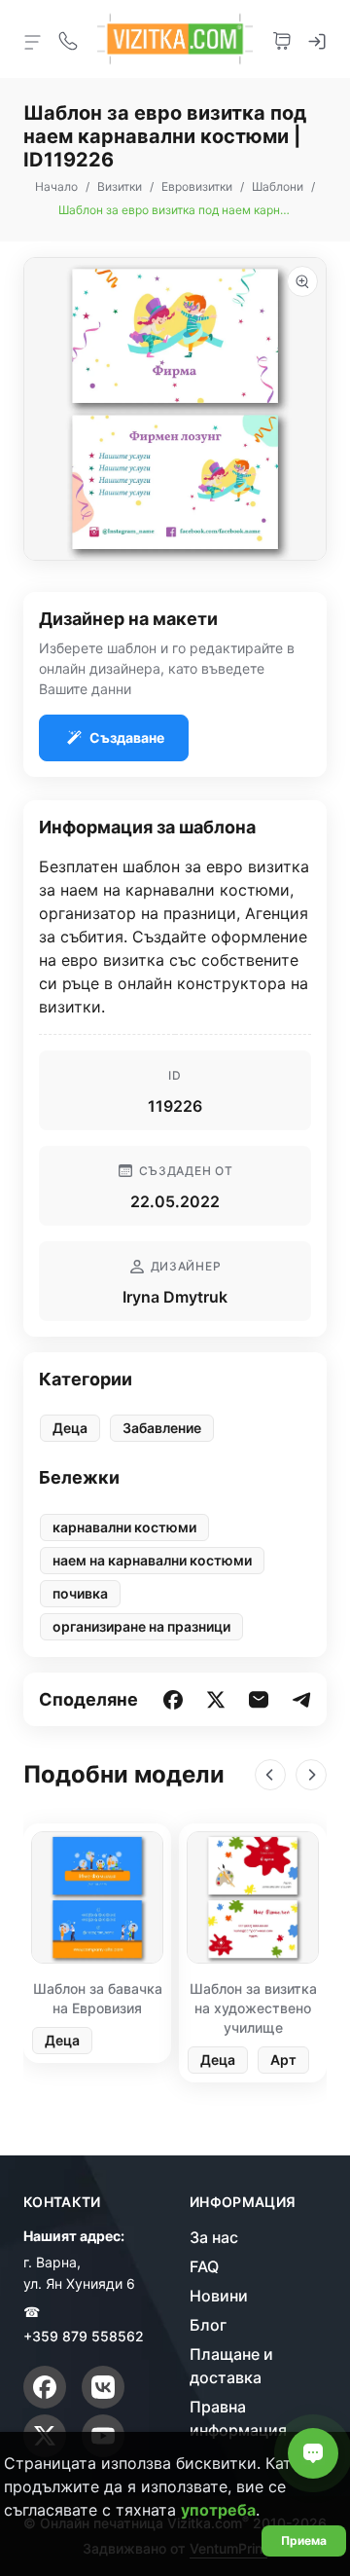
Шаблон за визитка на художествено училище (253, 2008)
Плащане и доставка (231, 2366)
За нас (214, 2237)
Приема (304, 2540)
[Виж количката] (282, 39)
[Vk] (103, 2387)
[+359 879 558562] (68, 39)
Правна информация (238, 2418)
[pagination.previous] (270, 1775)
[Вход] (317, 39)
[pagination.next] (311, 1775)
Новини (219, 2296)
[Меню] (33, 41)
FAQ (204, 2266)
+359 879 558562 (84, 2336)
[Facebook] (45, 2387)
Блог (208, 2325)
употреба (218, 2510)
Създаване (127, 737)
